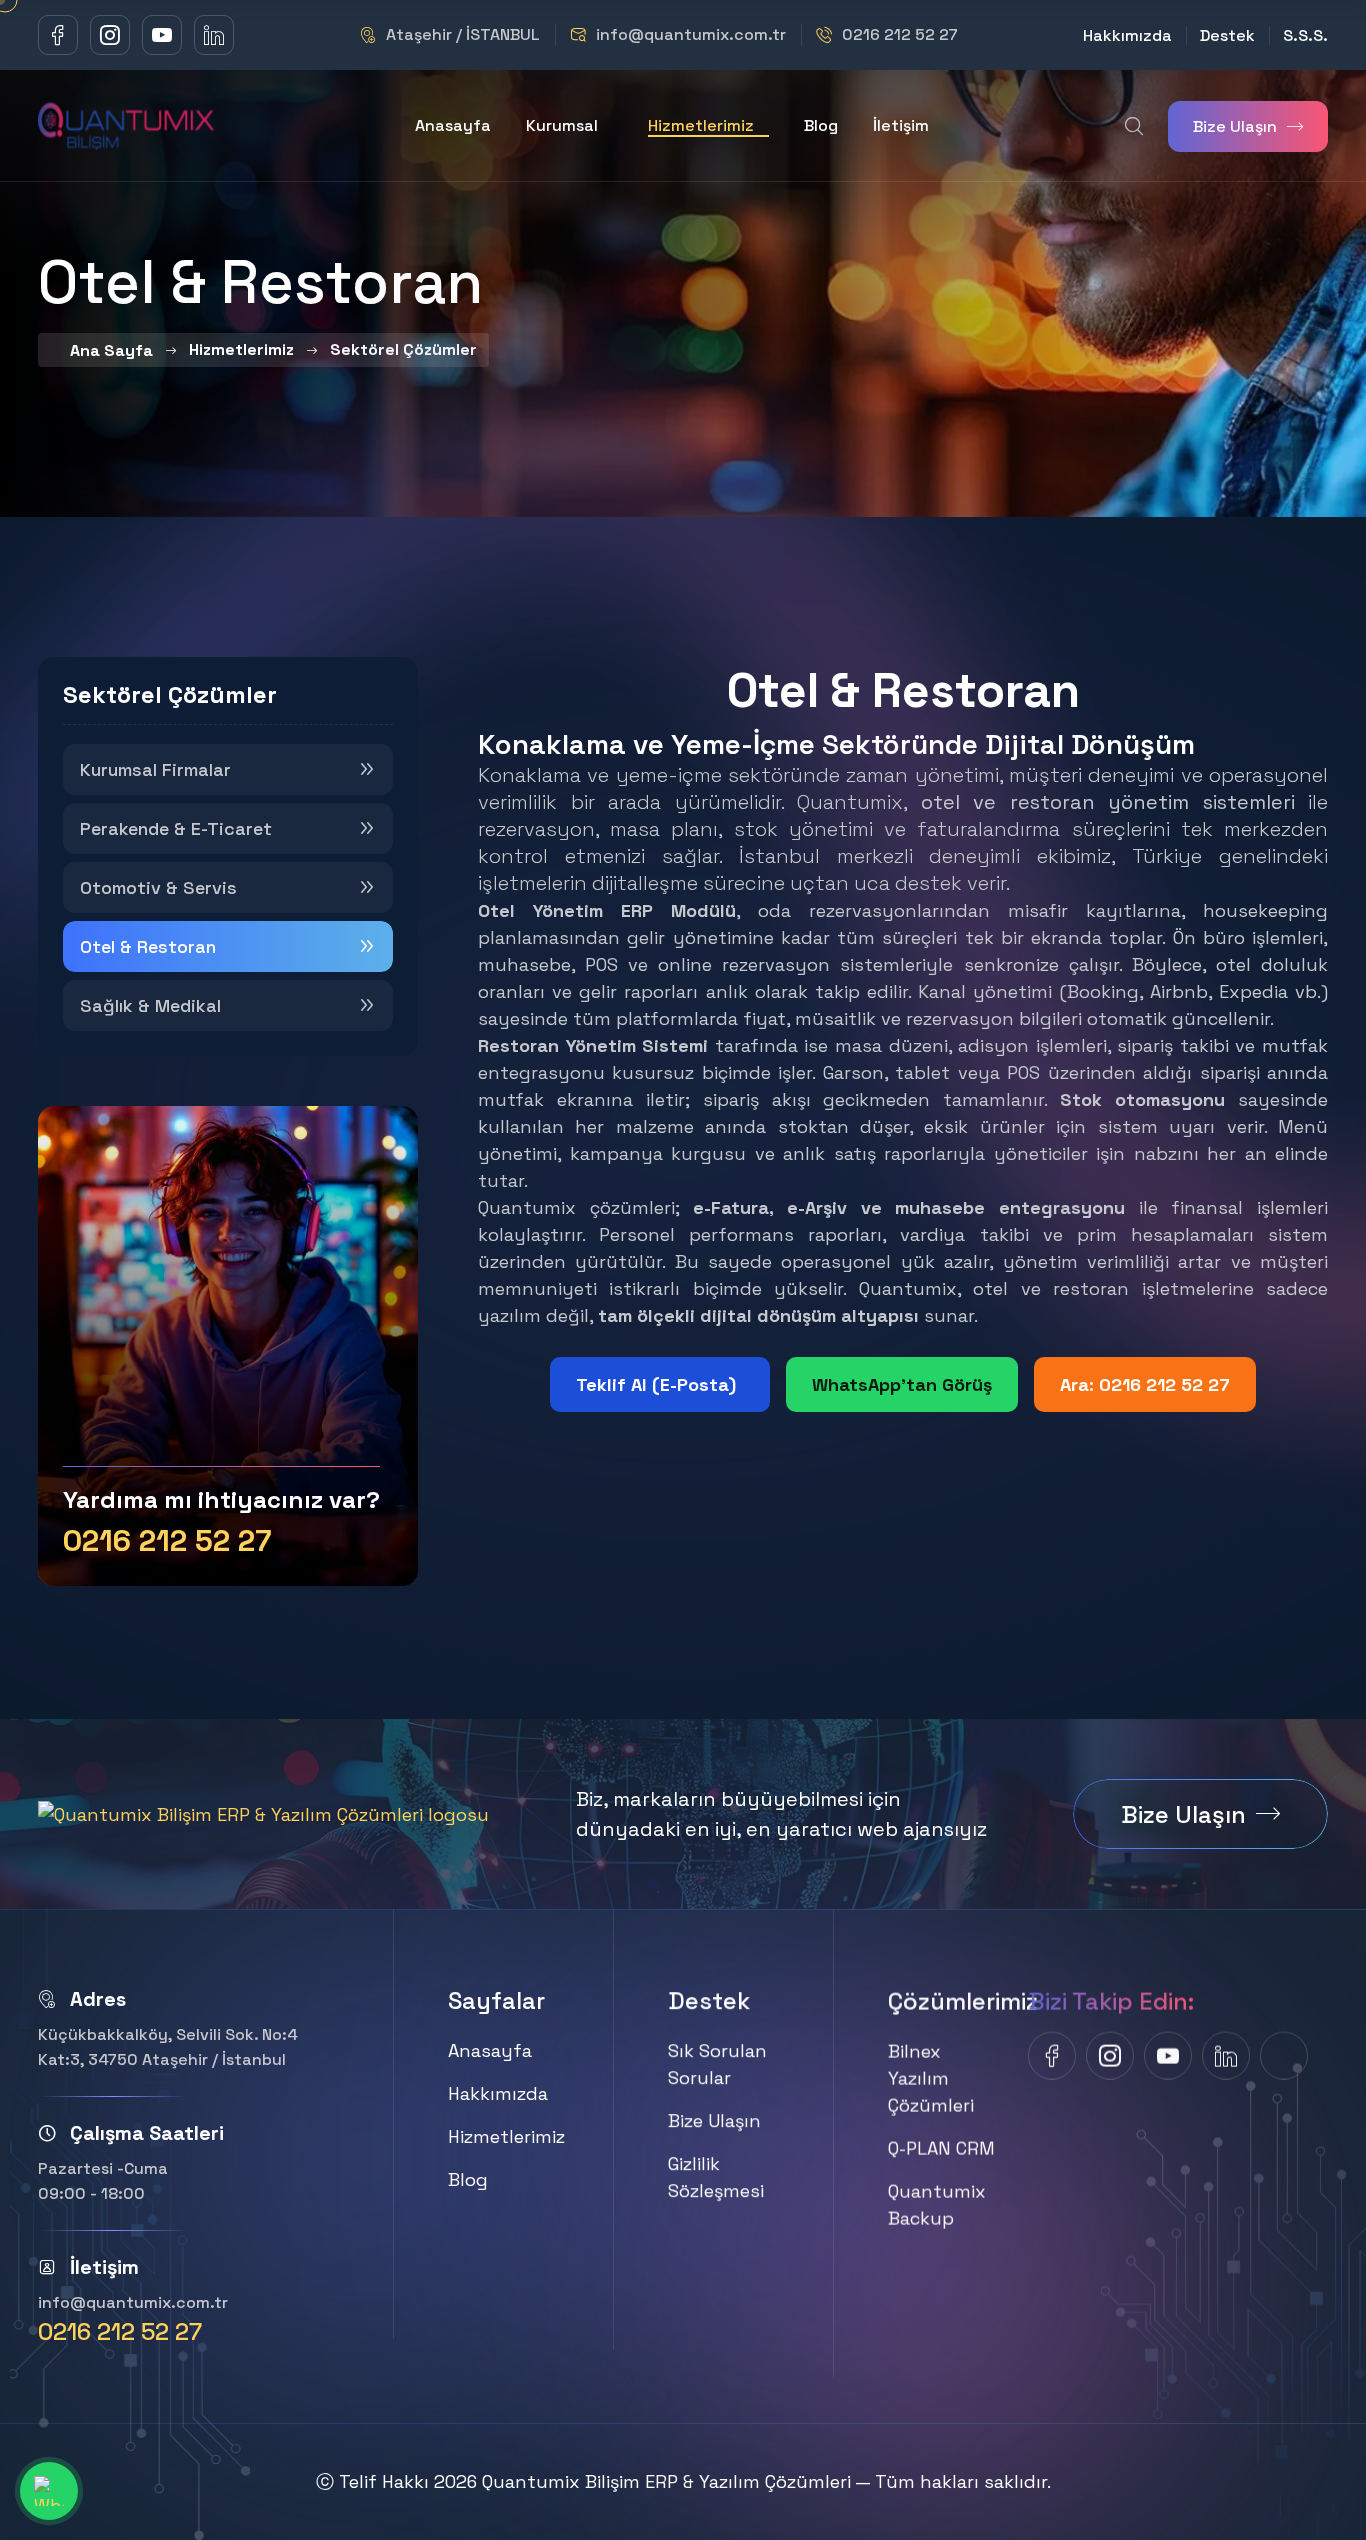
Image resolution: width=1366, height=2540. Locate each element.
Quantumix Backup (937, 2204)
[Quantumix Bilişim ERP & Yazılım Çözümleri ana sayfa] (128, 123)
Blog (821, 126)
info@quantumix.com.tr (691, 34)
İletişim (901, 126)
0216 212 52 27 (900, 34)
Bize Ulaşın (1235, 126)
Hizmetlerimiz (701, 126)
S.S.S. (1305, 35)
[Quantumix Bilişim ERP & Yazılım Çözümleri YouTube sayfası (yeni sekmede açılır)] (162, 35)
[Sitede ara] (1134, 126)
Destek (1227, 35)
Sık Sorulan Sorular (717, 2064)
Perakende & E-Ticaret (176, 828)
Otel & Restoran (148, 946)
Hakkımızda (1127, 35)
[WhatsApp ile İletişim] (49, 2491)
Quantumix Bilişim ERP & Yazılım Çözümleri (666, 2481)
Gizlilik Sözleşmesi (716, 2177)
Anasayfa (453, 126)
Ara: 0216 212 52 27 (1145, 1384)
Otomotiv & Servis (158, 887)
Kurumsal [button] (562, 126)
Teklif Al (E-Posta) (656, 1384)
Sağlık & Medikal (150, 1005)
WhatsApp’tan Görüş (902, 1384)
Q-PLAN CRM (941, 2147)
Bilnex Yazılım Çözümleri (931, 2077)
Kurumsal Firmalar (155, 769)
